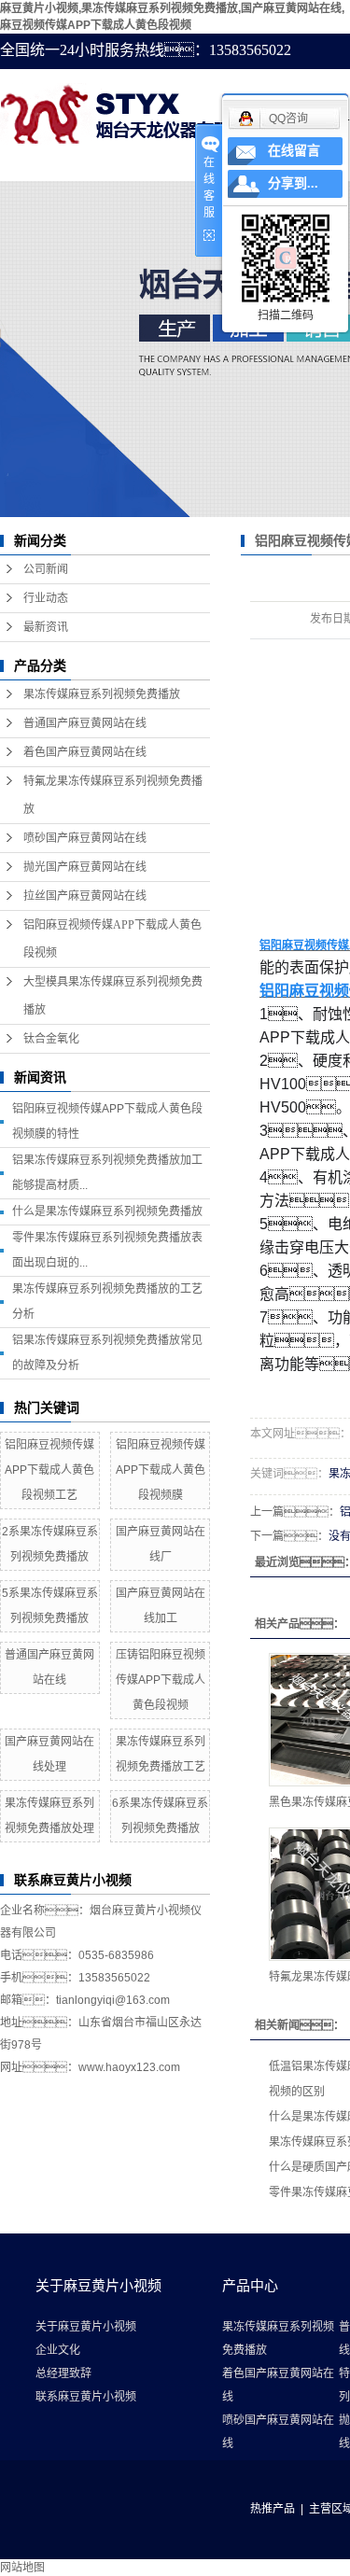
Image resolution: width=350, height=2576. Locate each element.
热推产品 (273, 2509)
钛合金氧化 (51, 1039)
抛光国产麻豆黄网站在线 (85, 867)
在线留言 (294, 151)
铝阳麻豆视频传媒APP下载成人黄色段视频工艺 (49, 1470)
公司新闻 (46, 569)
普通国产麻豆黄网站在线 (85, 723)
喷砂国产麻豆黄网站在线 (85, 838)
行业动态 (46, 598)
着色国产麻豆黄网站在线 (85, 752)
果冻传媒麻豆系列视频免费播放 (102, 694)
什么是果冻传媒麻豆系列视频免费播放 (107, 1211)
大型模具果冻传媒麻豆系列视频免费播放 (113, 996)
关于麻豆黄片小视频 (86, 2327)
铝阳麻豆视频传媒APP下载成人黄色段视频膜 (161, 1470)
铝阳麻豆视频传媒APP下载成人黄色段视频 (112, 939)
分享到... (293, 183)
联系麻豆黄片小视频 (86, 2397)
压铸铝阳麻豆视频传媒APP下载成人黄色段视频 (161, 1680)
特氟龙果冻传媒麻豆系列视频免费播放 (113, 795)
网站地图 (22, 2568)
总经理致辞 (63, 2373)
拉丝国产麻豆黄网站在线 (85, 896)
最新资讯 (46, 627)
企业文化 (58, 2350)
